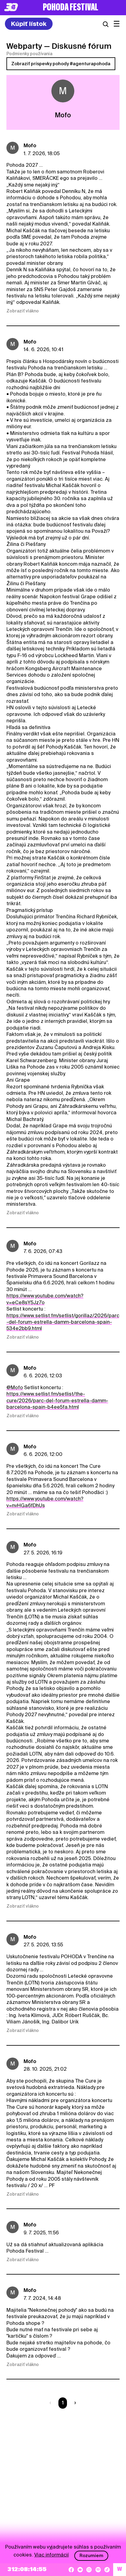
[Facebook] (71, 2570)
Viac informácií (52, 2555)
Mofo (30, 146)
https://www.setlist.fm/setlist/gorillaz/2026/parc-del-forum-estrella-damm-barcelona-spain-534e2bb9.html (63, 1322)
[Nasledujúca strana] (74, 2403)
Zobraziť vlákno (23, 311)
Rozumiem (91, 2556)
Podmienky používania (29, 54)
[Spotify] (98, 2570)
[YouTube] (80, 2570)
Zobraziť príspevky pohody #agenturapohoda (61, 64)
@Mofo (15, 1388)
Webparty (24, 46)
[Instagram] (89, 2570)
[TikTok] (107, 2570)
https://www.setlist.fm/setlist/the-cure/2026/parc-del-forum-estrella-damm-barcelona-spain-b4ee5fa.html (57, 1400)
